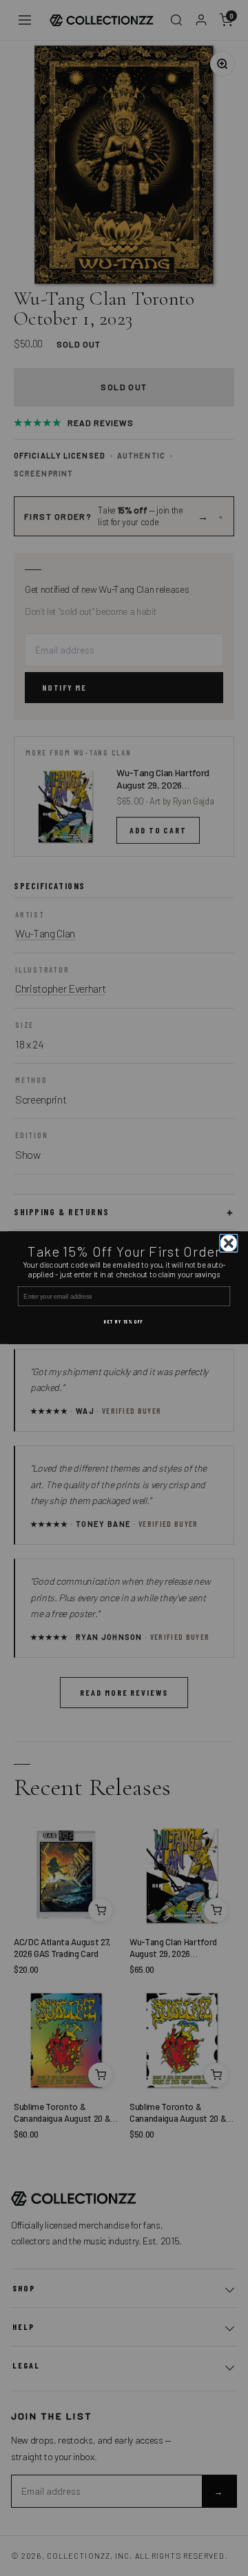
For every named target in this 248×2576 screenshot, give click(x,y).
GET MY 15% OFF (124, 1322)
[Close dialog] (229, 1243)
